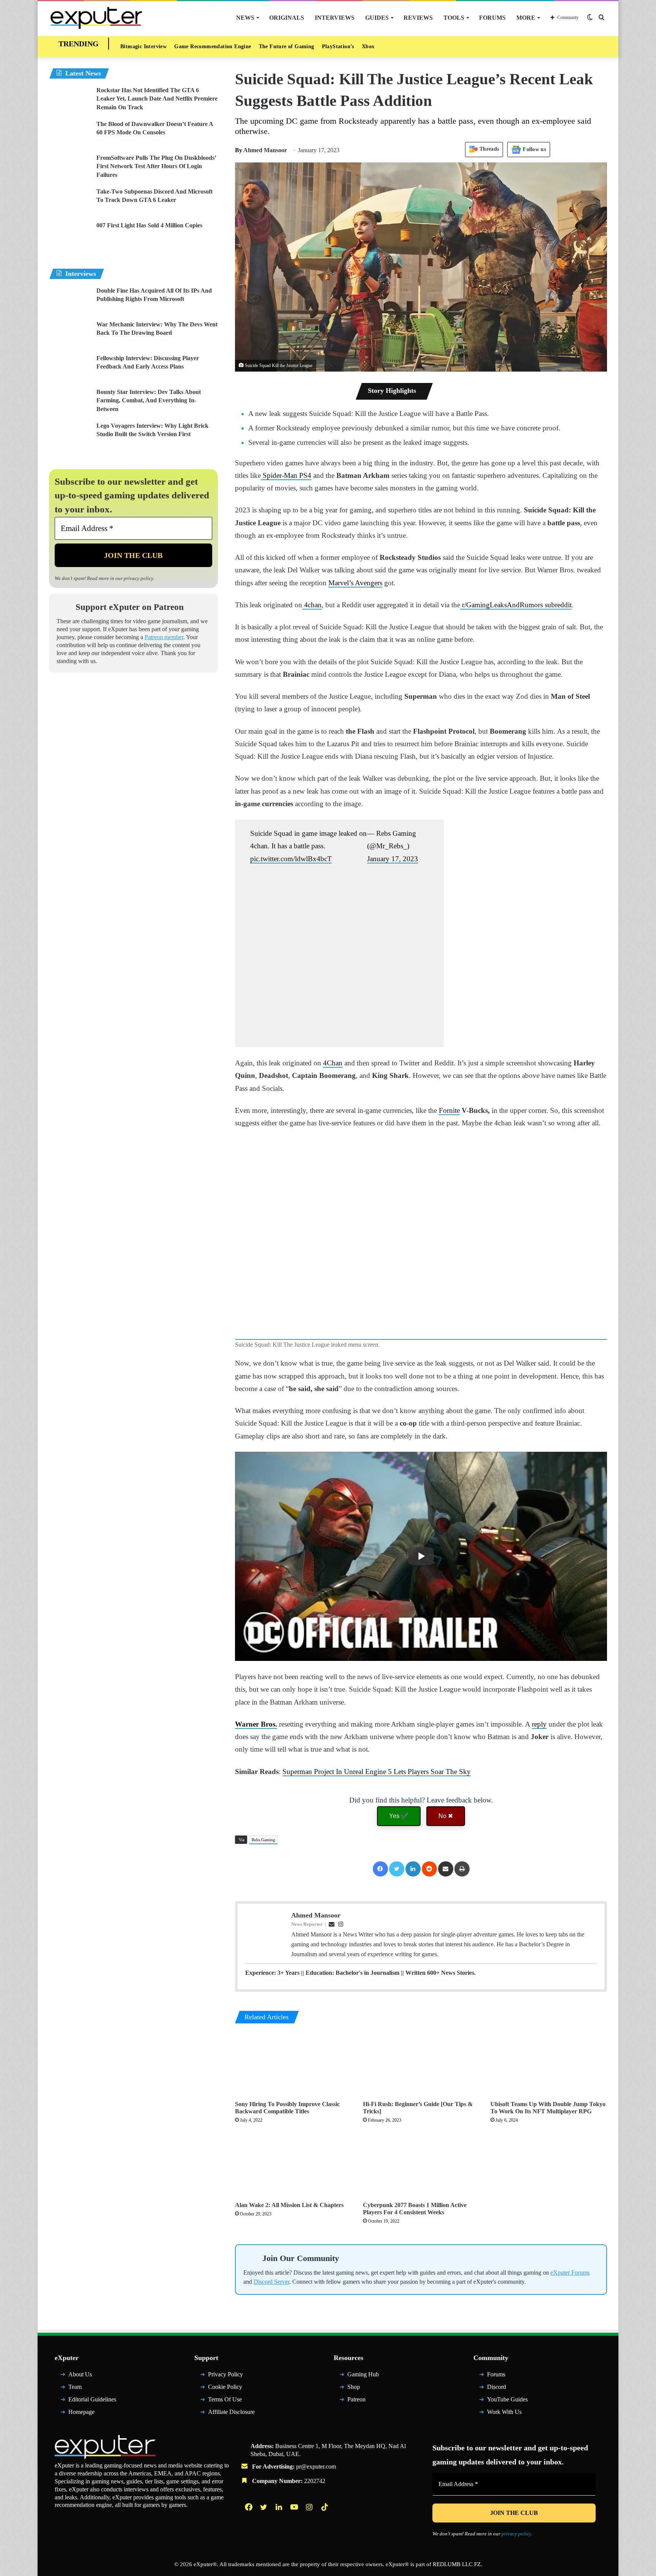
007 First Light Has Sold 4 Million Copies (149, 225)
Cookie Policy (225, 2390)
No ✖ (446, 1816)
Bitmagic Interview (143, 46)
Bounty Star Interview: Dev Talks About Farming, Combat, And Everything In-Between (149, 400)
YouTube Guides (507, 2402)
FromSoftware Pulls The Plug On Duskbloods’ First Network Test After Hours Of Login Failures (156, 166)
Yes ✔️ (399, 1816)
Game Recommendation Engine (213, 46)
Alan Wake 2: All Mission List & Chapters (289, 2205)
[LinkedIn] (413, 1869)
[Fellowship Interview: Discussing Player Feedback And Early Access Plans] (70, 368)
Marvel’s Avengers (355, 583)
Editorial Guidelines (92, 2402)
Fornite (449, 1110)
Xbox (368, 46)
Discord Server (271, 2285)
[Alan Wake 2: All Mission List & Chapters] (293, 2165)
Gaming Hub (363, 2378)
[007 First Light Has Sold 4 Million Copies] (70, 236)
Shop (354, 2390)
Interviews (335, 18)
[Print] (462, 1869)
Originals (287, 18)
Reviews (418, 18)
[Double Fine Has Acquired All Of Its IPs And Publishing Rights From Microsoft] (70, 301)
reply (539, 1724)
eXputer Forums (570, 2276)
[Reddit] (429, 1869)
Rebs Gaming (263, 1840)
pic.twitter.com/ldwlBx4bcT (291, 859)
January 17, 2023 (393, 859)
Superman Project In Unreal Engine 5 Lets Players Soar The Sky (377, 1772)
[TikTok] (325, 2510)
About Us (80, 2378)
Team (75, 2390)
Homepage (81, 2415)
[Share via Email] (446, 1869)
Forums (492, 18)
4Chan (333, 1063)
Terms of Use (225, 2402)
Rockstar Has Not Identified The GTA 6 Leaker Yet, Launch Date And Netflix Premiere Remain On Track (157, 99)
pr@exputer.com (316, 2470)
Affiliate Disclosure (231, 2415)
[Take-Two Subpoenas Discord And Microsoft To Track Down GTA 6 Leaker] (70, 202)
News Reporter (307, 1924)
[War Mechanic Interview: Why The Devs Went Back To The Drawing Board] (70, 335)
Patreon (356, 2402)
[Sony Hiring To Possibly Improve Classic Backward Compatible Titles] (293, 2064)
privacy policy (139, 578)
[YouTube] (295, 2510)
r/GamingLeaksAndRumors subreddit (516, 605)
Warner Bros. (256, 1724)
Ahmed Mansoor (261, 150)
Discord (497, 2390)
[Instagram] (310, 2510)
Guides (377, 18)
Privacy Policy (225, 2378)
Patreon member (164, 640)
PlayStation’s (338, 46)
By (239, 150)
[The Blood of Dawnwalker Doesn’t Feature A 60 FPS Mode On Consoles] (70, 134)
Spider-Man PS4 (286, 475)
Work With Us (504, 2415)
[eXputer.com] (96, 18)
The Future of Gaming (287, 46)
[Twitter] (397, 1869)
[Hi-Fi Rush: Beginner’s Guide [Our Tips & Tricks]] (421, 2064)
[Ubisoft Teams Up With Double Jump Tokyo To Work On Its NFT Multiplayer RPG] (549, 2064)
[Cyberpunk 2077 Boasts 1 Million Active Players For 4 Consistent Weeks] (421, 2165)
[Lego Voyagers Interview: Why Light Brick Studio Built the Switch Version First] (70, 436)
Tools (454, 18)
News (245, 18)
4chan (312, 605)
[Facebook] (380, 1869)
